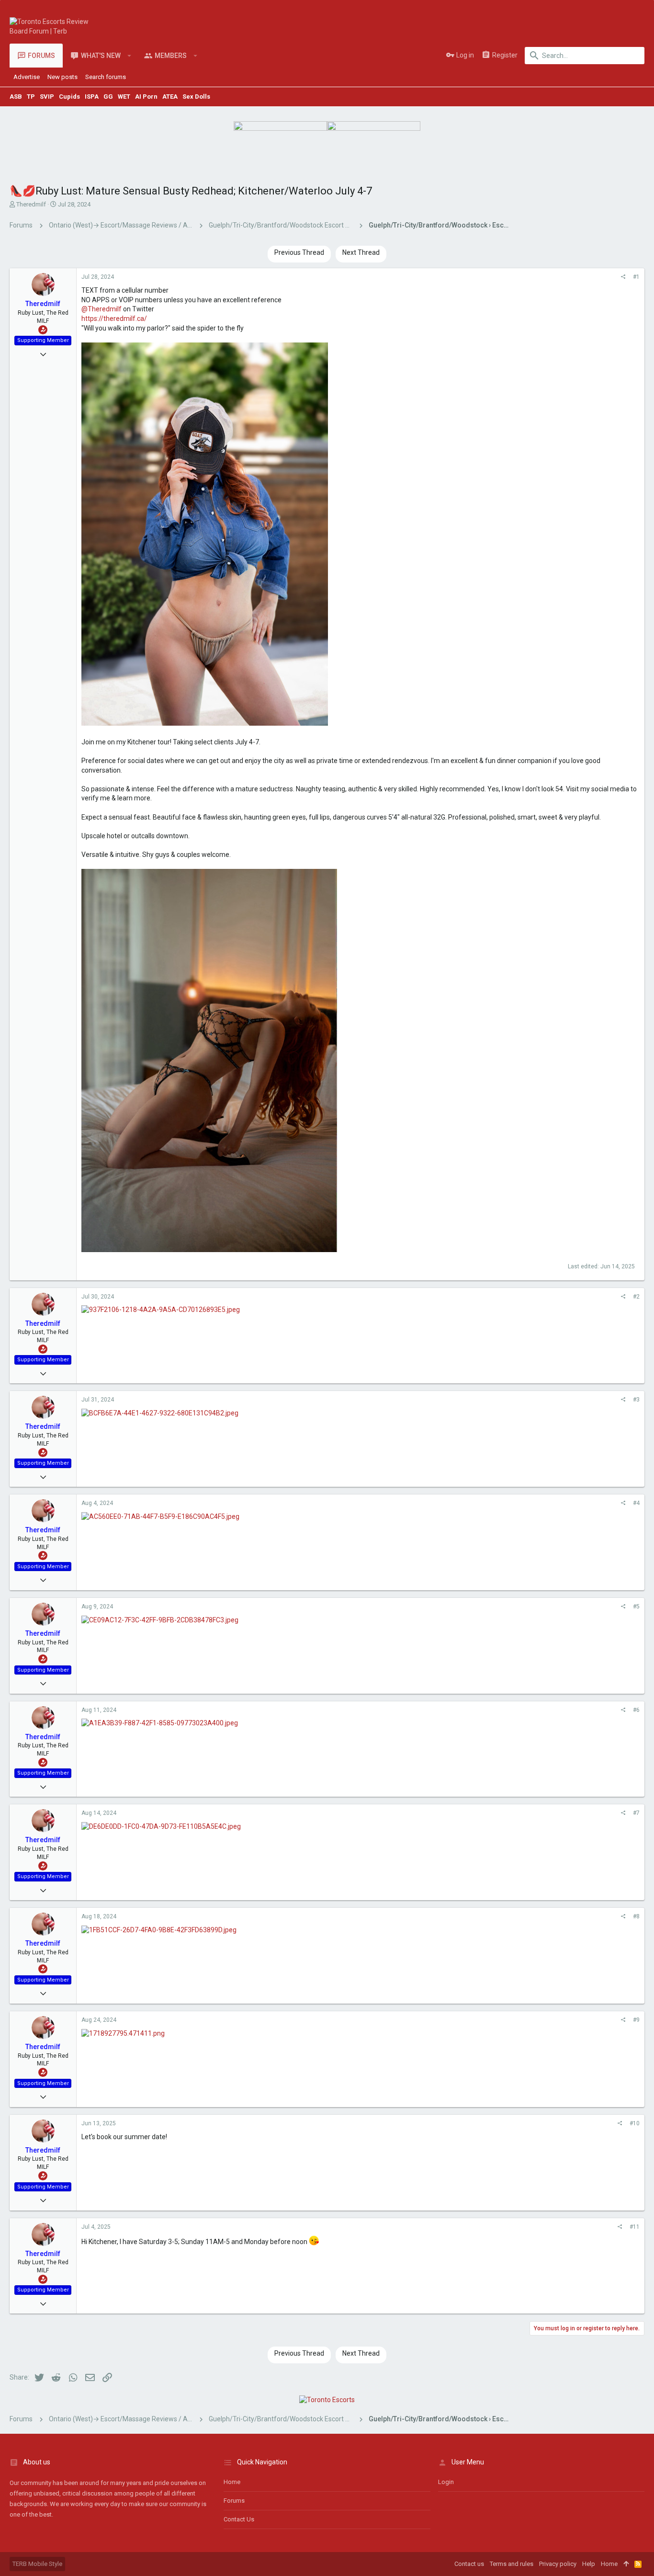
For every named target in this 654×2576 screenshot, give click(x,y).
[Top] (626, 2564)
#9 (636, 2020)
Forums (234, 2501)
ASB (16, 97)
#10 (635, 2123)
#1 (636, 277)
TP (31, 97)
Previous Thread (299, 252)
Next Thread (361, 252)
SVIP (47, 97)
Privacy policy (558, 2564)
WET (124, 97)
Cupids (69, 97)
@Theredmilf (101, 309)
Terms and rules (512, 2564)
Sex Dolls (196, 97)
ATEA (170, 97)
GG (108, 97)
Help (589, 2564)
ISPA (92, 97)
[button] (130, 56)
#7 (636, 1813)
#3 (636, 1400)
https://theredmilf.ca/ (114, 319)
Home (232, 2482)
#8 (636, 1916)
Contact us (239, 2519)
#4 (636, 1503)
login (446, 2482)
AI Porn (146, 97)
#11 (635, 2227)
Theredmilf (31, 204)
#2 (636, 1297)
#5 (636, 1607)
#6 (636, 1710)
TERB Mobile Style (37, 2564)
